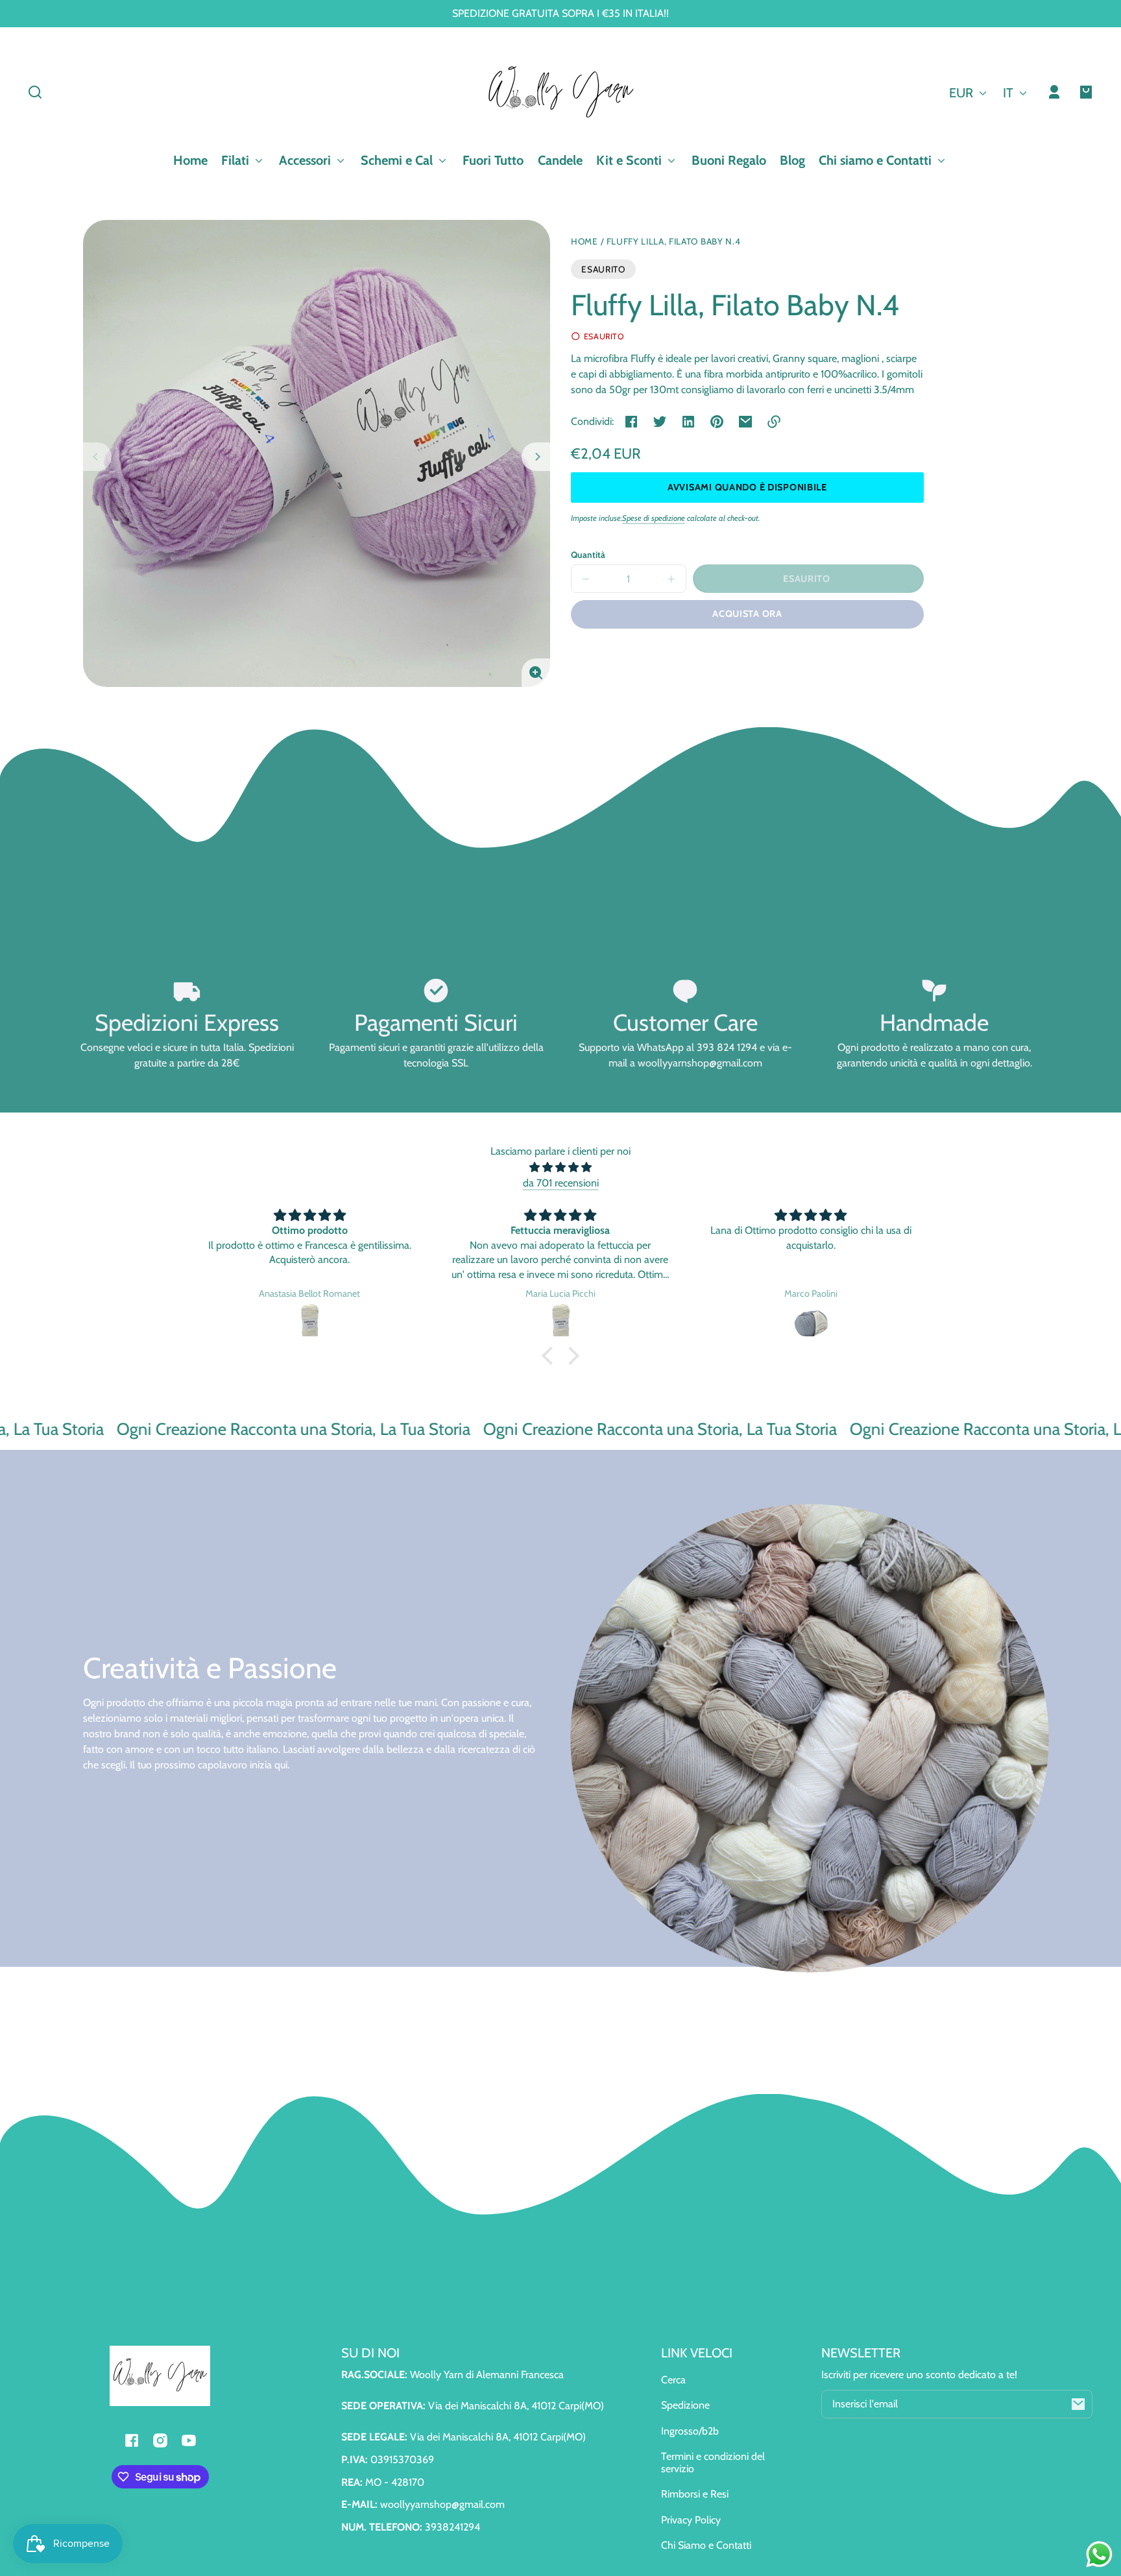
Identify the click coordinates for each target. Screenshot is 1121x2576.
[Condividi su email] (745, 422)
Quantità (588, 555)
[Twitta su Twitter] (660, 422)
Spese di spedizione (654, 518)
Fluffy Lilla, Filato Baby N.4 (674, 242)
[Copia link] (774, 422)
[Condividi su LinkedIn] (688, 422)
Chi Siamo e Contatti (706, 2545)
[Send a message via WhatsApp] (1099, 2554)
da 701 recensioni (561, 1183)
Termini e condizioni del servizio (713, 2462)
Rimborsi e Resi (695, 2494)
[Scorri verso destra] (536, 457)
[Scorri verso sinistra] (97, 457)
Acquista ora (747, 614)
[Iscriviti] (1078, 2404)
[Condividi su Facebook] (631, 422)
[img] (560, 1167)
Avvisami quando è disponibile (747, 487)
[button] (35, 92)
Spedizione (685, 2405)
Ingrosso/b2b (690, 2431)
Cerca (673, 2380)
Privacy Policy (691, 2520)
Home (585, 242)
